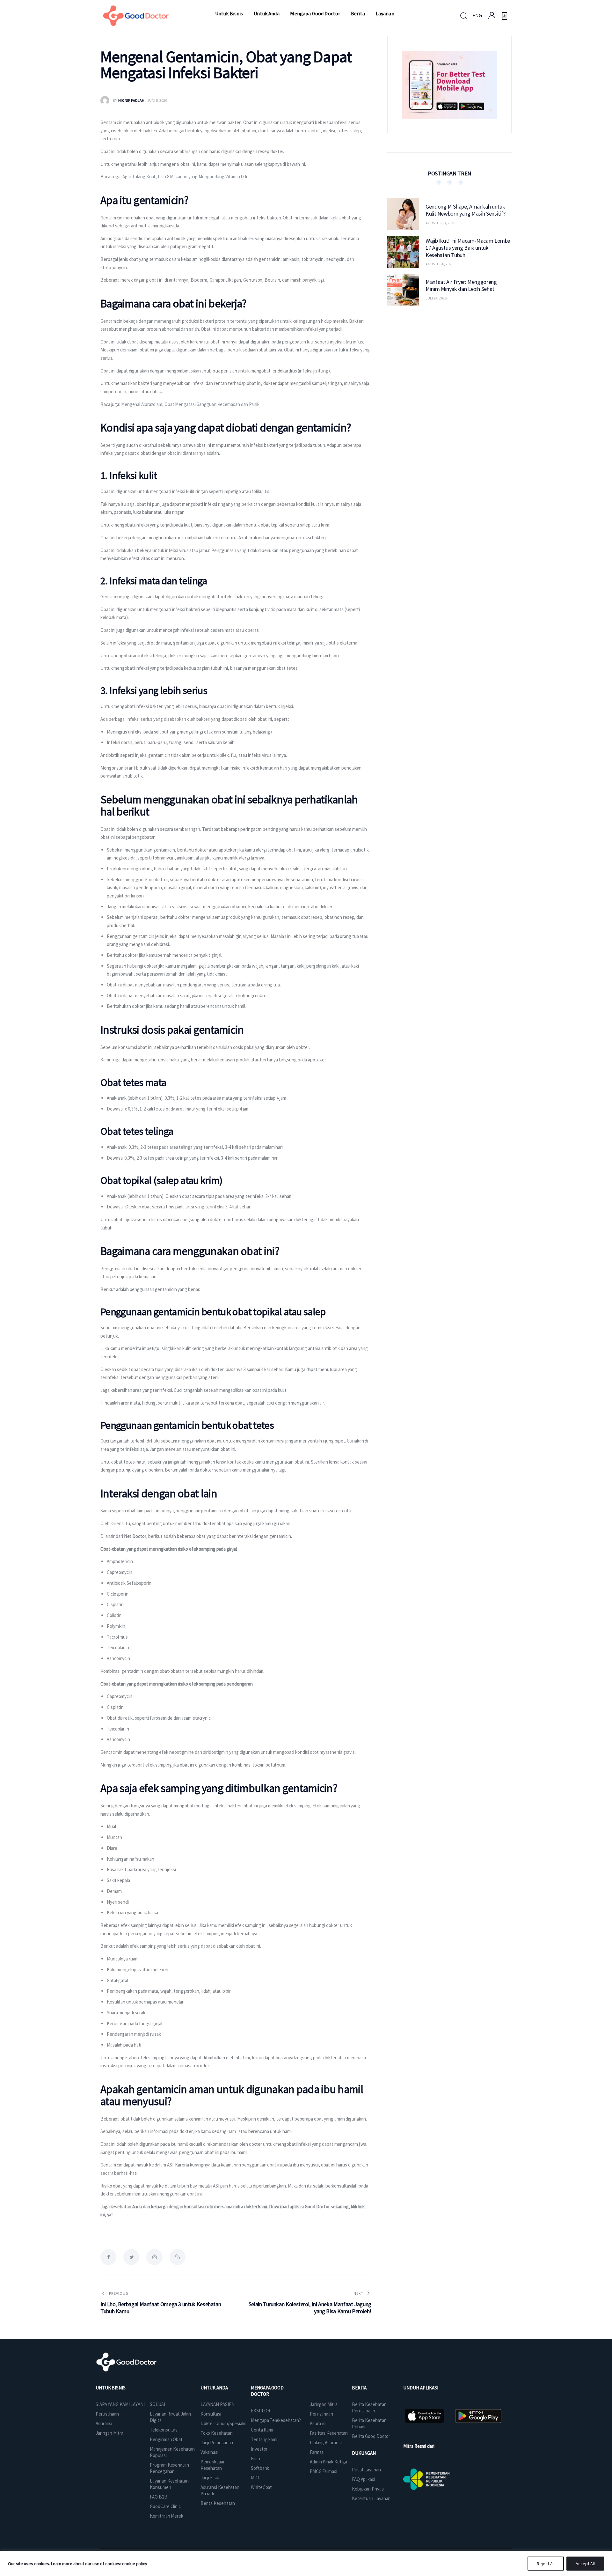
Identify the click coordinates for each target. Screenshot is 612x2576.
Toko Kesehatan (217, 2433)
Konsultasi (211, 2414)
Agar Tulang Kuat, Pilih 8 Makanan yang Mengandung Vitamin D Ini (186, 177)
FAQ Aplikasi (364, 2479)
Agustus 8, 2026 (439, 264)
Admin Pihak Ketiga (328, 2462)
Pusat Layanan (366, 2470)
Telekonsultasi (164, 2430)
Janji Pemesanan (217, 2443)
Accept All (585, 2564)
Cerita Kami (262, 2430)
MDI (255, 2478)
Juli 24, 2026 (436, 298)
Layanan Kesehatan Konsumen (169, 2484)
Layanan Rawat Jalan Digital (170, 2417)
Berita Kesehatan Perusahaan (369, 2407)
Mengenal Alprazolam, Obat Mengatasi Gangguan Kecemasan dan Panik (190, 404)
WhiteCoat (261, 2487)
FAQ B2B (158, 2497)
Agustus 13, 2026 (440, 223)
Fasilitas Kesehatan (329, 2433)
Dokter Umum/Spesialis (223, 2423)
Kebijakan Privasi (368, 2489)
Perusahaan (107, 2414)
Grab (255, 2458)
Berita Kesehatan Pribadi (369, 2423)
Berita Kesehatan (218, 2503)
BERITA (359, 2388)
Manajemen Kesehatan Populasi (172, 2452)
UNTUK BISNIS (111, 2388)
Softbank (260, 2468)
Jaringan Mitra (109, 2433)
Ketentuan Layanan (371, 2498)
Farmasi (317, 2452)
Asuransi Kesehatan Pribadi (220, 2490)
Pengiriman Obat (166, 2439)
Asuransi (104, 2423)
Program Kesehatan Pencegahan (169, 2468)
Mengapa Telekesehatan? (276, 2420)
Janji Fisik (210, 2478)
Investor (259, 2449)
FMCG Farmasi (324, 2471)
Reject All (546, 2564)
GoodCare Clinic (165, 2506)
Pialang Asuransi (326, 2443)
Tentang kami (264, 2439)
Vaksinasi (209, 2452)
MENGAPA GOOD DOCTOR (267, 2391)
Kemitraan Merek (167, 2516)
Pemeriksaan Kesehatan (213, 2465)
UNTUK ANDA (214, 2388)
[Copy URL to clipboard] (178, 2257)
